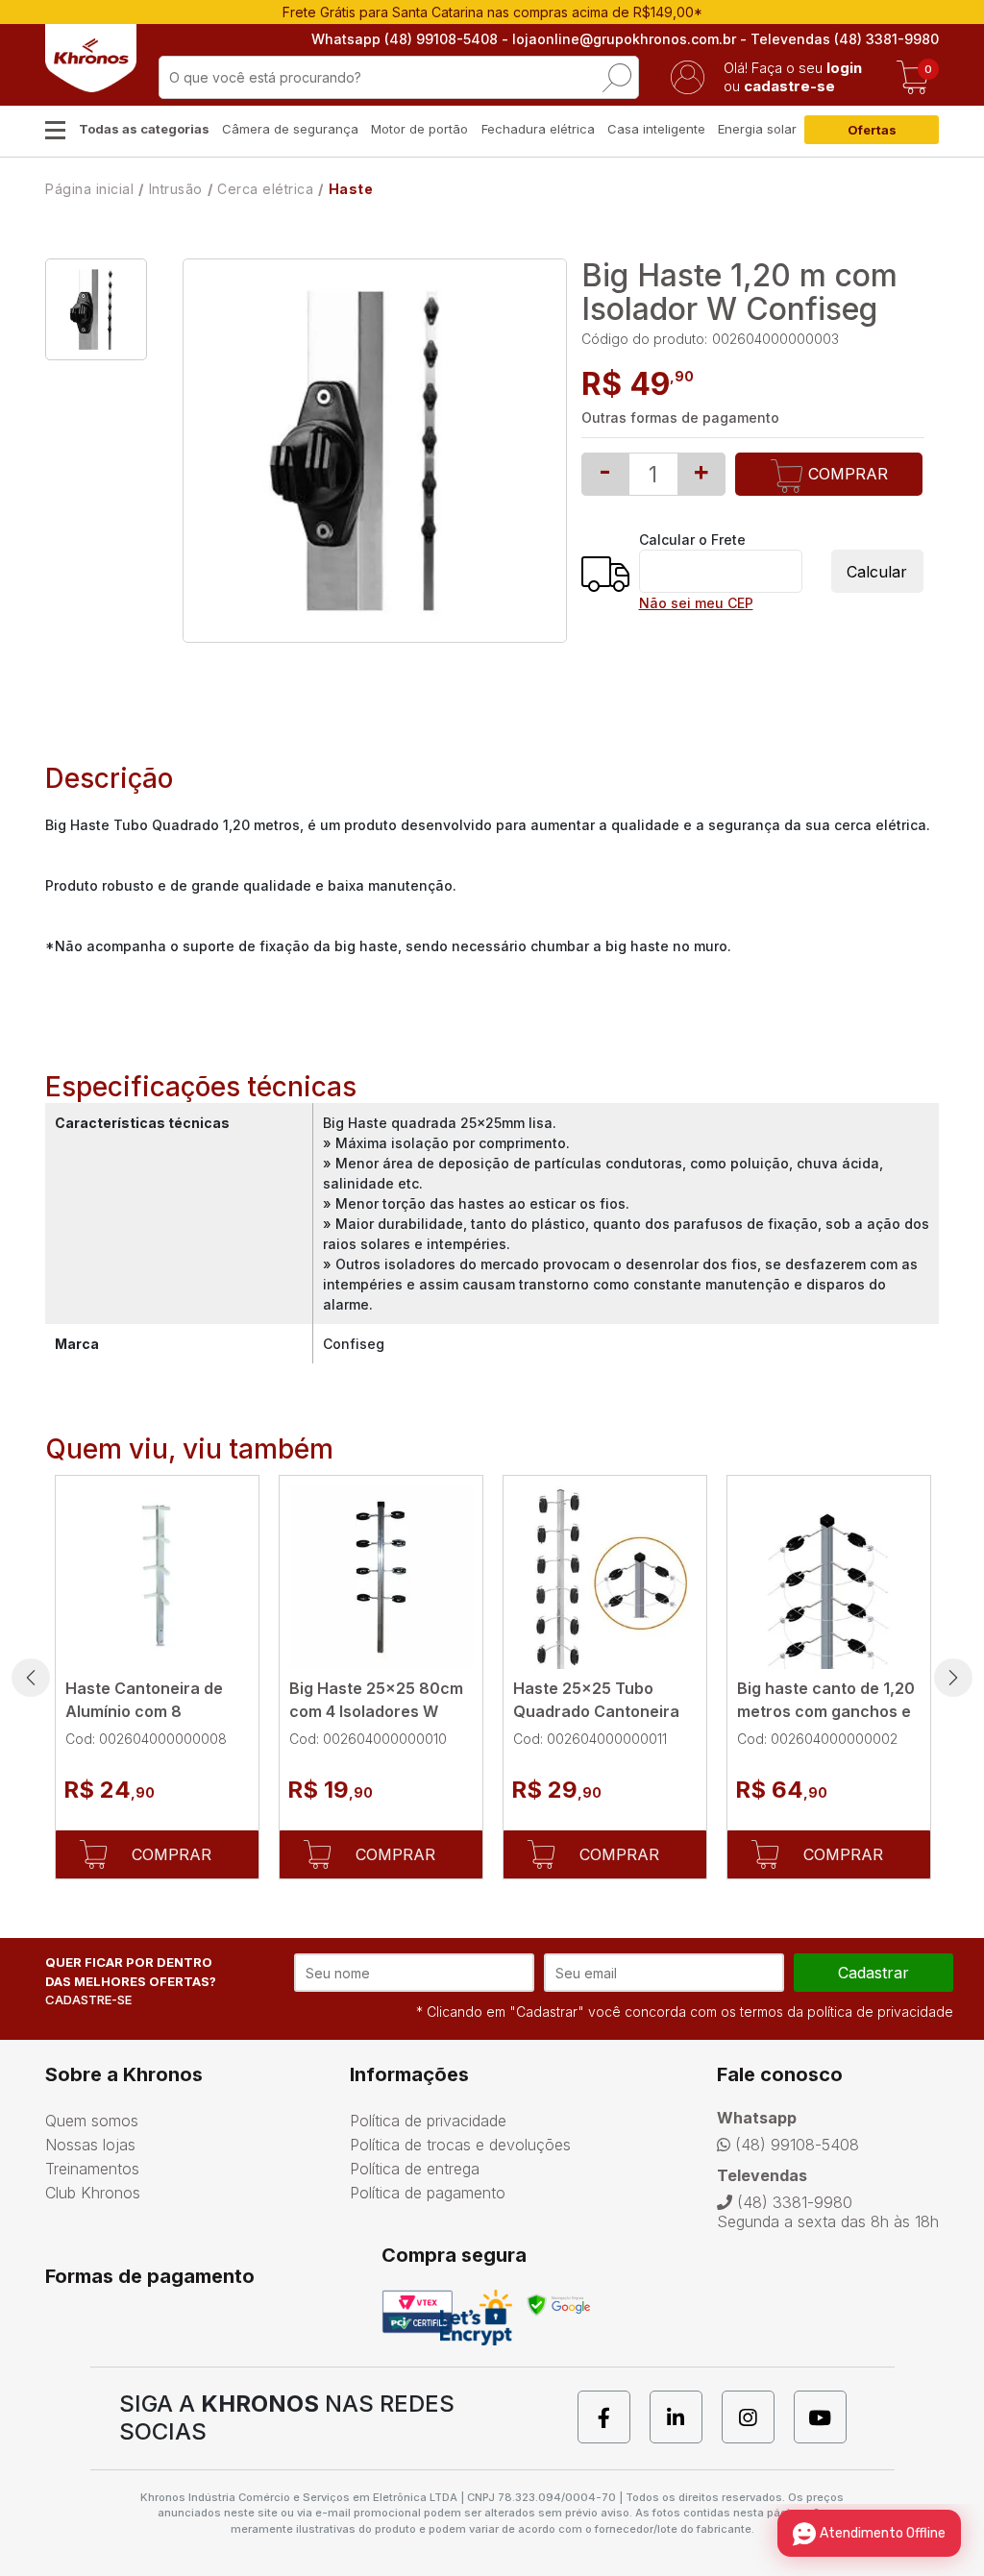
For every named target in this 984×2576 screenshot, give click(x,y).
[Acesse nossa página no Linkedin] (686, 2417)
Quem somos (92, 2121)
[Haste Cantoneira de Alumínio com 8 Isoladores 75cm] (157, 1577)
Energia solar (757, 129)
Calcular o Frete (692, 540)
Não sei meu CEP (696, 603)
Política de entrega (415, 2169)
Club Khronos (93, 2193)
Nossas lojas (90, 2145)
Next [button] (953, 1678)
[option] (96, 309)
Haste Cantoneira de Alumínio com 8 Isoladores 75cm (144, 1711)
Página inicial (89, 189)
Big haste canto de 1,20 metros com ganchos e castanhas (826, 1711)
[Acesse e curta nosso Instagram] (758, 2417)
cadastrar (873, 1973)
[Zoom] (96, 309)
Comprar (846, 474)
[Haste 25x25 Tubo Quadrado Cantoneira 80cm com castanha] (605, 1577)
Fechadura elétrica (538, 129)
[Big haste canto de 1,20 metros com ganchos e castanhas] (829, 1577)
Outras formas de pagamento (680, 417)
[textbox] (399, 77)
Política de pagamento (428, 2193)
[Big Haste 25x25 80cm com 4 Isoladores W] (381, 1577)
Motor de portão (419, 129)
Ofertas (872, 130)
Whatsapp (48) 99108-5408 (405, 39)
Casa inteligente (656, 129)
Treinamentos (92, 2169)
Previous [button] (31, 1678)
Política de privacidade (428, 2121)
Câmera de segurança (290, 129)
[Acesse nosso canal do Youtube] (830, 2417)
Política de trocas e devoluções (460, 2145)
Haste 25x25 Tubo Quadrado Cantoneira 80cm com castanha (596, 1711)
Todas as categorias (144, 129)
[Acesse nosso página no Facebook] (614, 2417)
